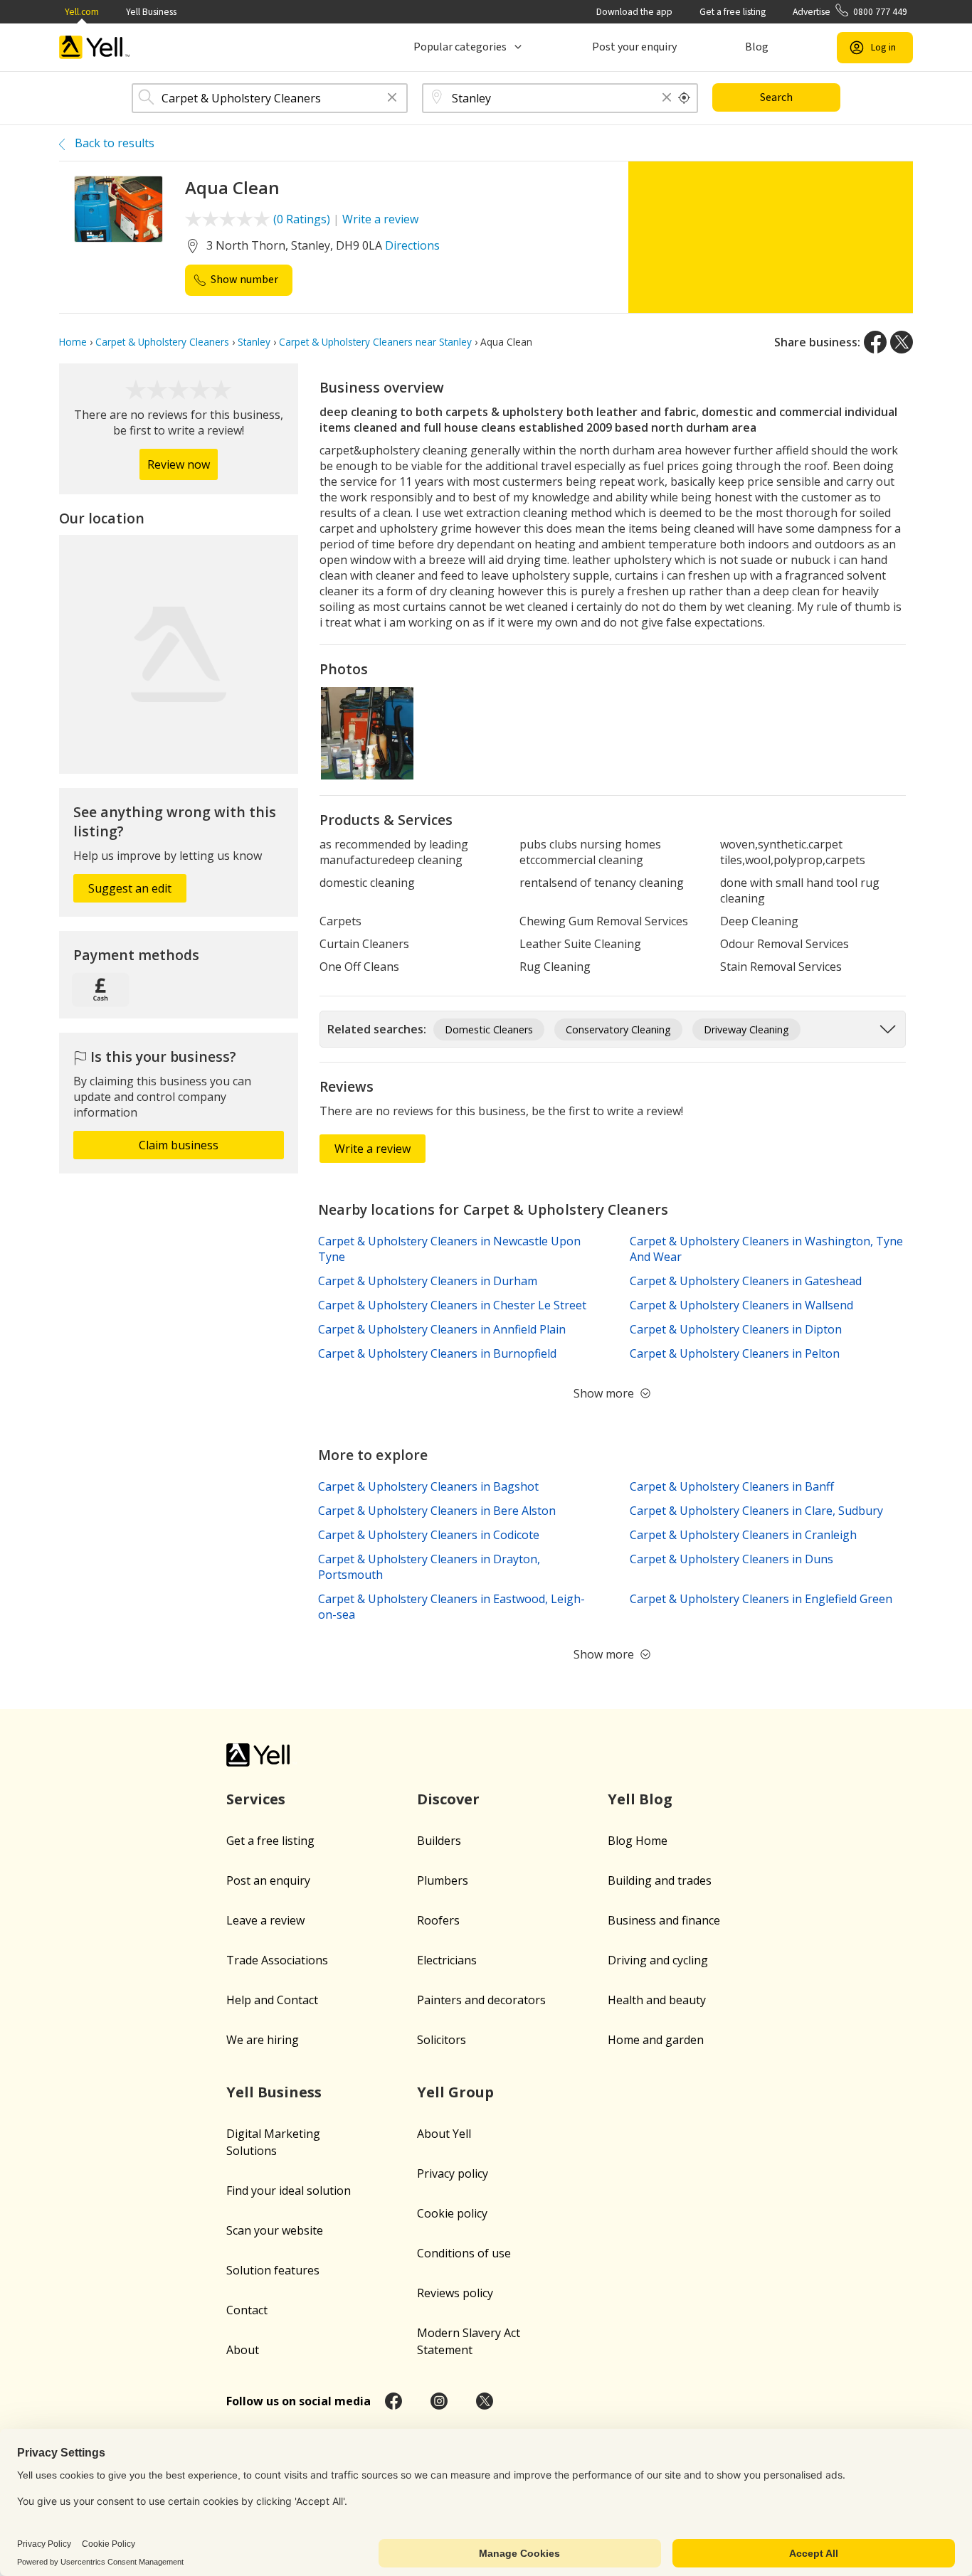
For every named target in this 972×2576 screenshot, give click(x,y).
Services (256, 1799)
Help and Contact (272, 2000)
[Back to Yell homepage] (95, 47)
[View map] (179, 654)
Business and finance (664, 1920)
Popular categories (460, 47)
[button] (392, 99)
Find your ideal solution (289, 2191)
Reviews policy (455, 2293)
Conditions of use (464, 2253)
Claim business (179, 1145)
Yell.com (82, 12)
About (243, 2350)
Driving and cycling (658, 1960)
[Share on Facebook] (875, 342)
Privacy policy (453, 2173)
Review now (179, 464)
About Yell (444, 2134)
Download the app (634, 12)
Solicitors (442, 2040)
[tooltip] (685, 98)
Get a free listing (733, 12)
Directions (412, 245)
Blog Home (638, 1841)
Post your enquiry (634, 47)
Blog (757, 47)
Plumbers (443, 1880)
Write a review (380, 219)
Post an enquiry (268, 1880)
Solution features (273, 2270)
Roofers (438, 1920)
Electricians (447, 1960)
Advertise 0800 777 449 (850, 12)
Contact (247, 2310)
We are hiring (263, 2040)
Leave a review (265, 1920)
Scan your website (275, 2230)
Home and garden (656, 2040)
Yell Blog (640, 1799)
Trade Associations (277, 1960)
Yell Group (455, 2092)
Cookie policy (452, 2213)
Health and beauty (657, 2000)
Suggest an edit (130, 888)
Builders (439, 1841)
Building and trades (660, 1880)
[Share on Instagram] (439, 2401)
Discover (448, 1799)
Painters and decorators (481, 2000)
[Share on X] (902, 342)
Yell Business (151, 12)
